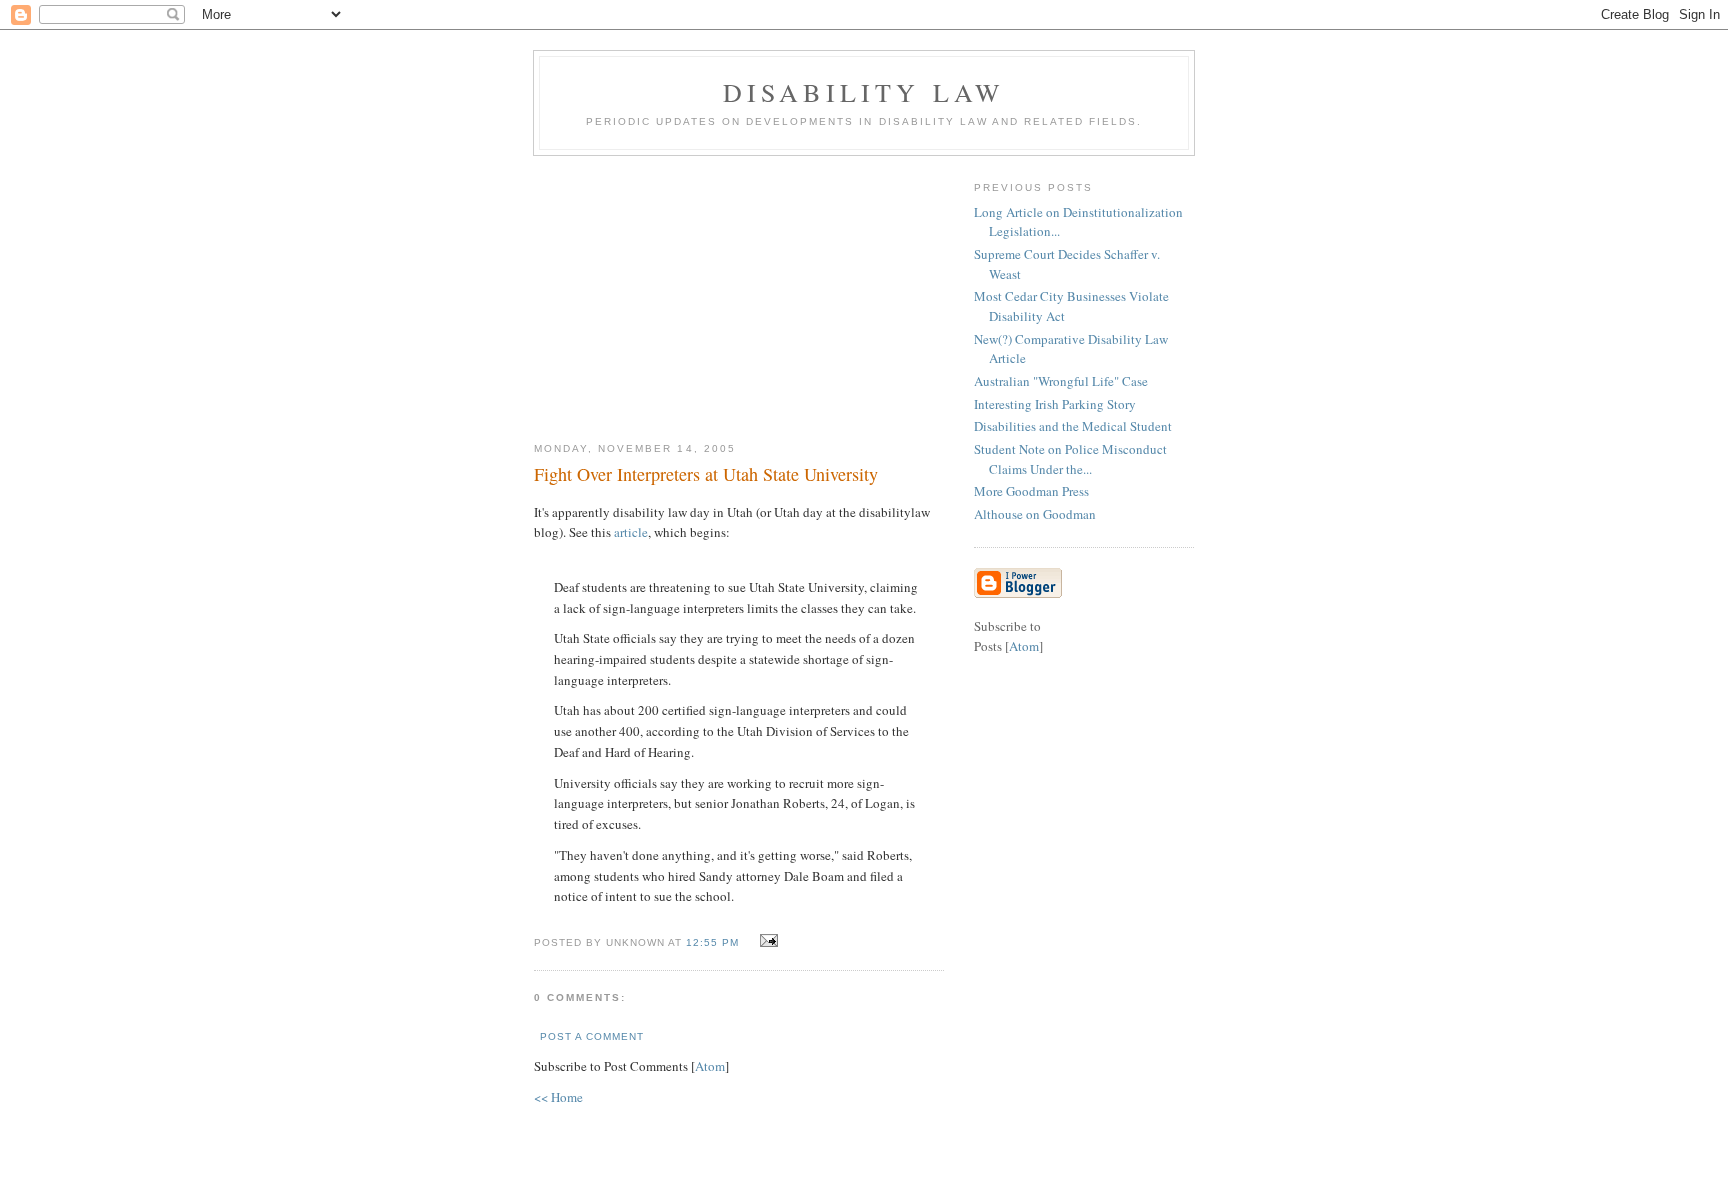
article (631, 532)
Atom (710, 1066)
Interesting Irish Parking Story (1055, 404)
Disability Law (864, 92)
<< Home (558, 1097)
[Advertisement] (739, 291)
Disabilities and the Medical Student (1073, 426)
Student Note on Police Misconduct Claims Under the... (1070, 459)
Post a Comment (592, 1036)
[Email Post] (766, 941)
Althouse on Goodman (1035, 514)
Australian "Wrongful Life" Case (1061, 381)
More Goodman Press (1031, 491)
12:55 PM (714, 942)
